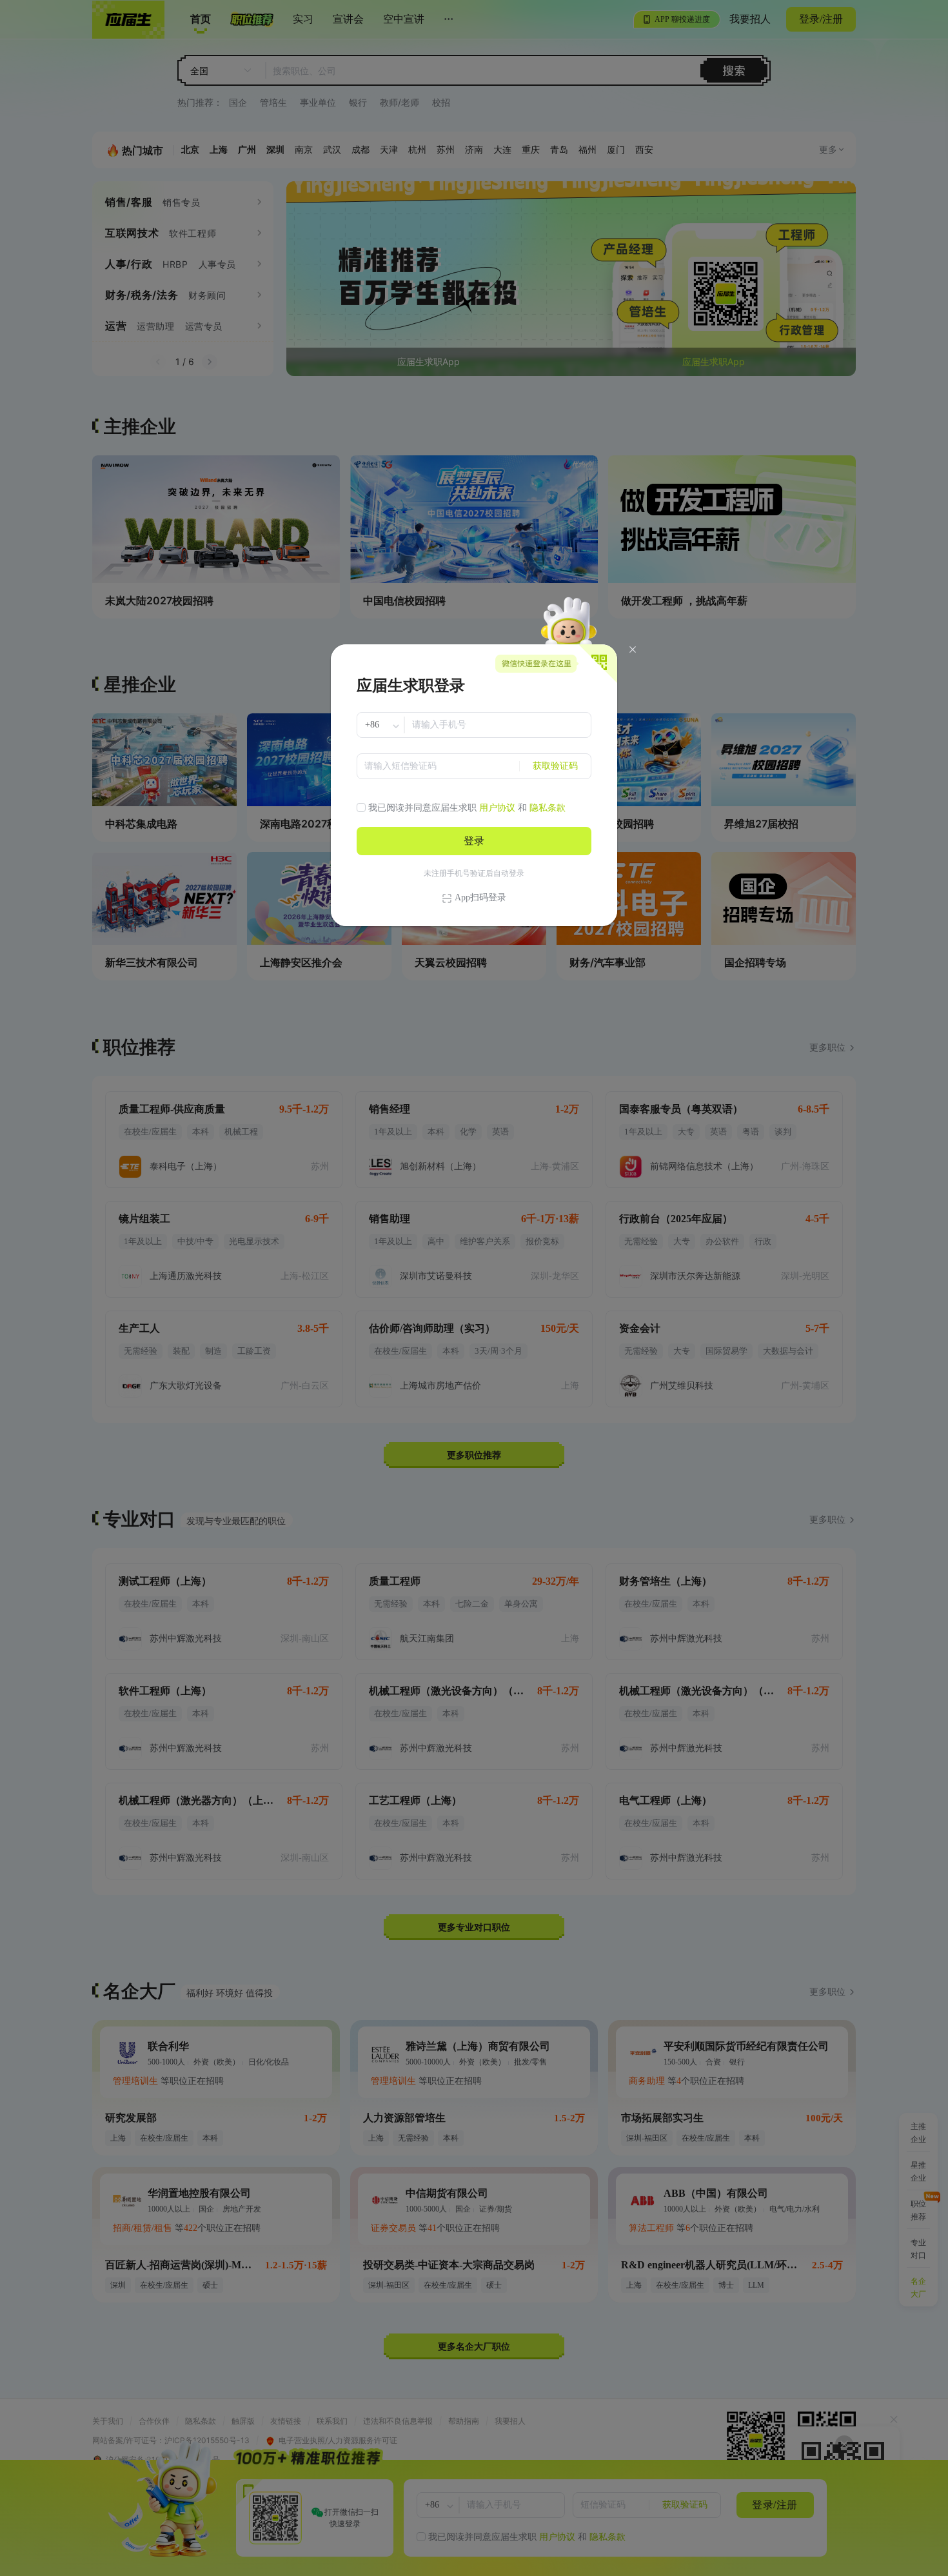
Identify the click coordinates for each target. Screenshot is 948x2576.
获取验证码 (555, 766)
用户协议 (497, 808)
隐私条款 (548, 808)
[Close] (633, 649)
